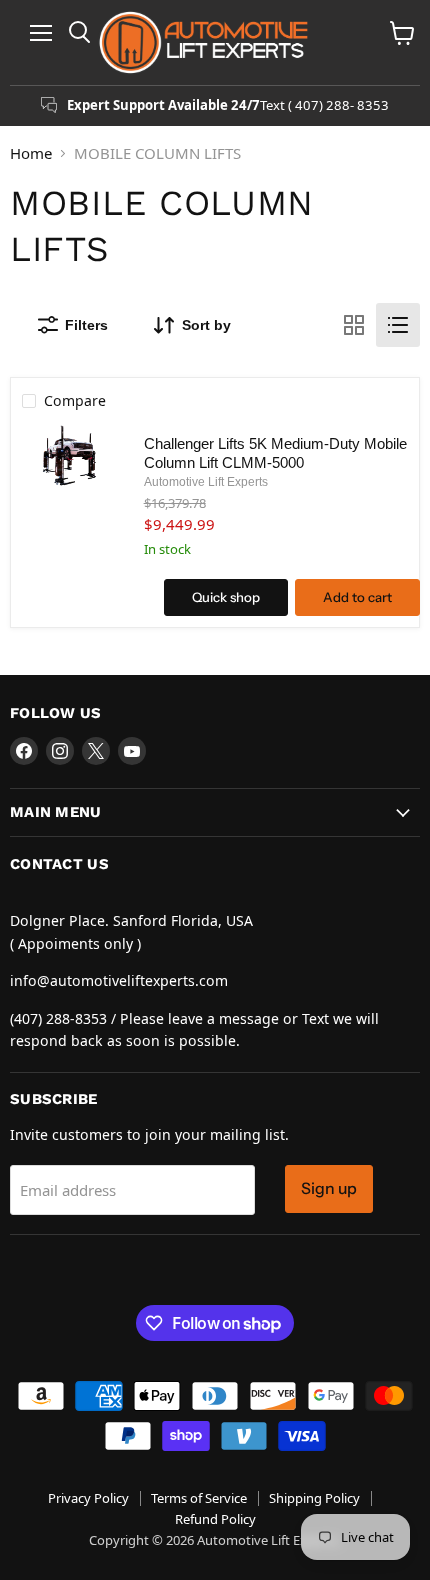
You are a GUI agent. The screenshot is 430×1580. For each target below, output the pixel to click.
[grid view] (354, 325)
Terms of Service (199, 1498)
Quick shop (226, 597)
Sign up (329, 1188)
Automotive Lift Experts (206, 482)
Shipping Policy (314, 1498)
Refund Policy (215, 1519)
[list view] (398, 325)
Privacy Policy (88, 1498)
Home (31, 153)
